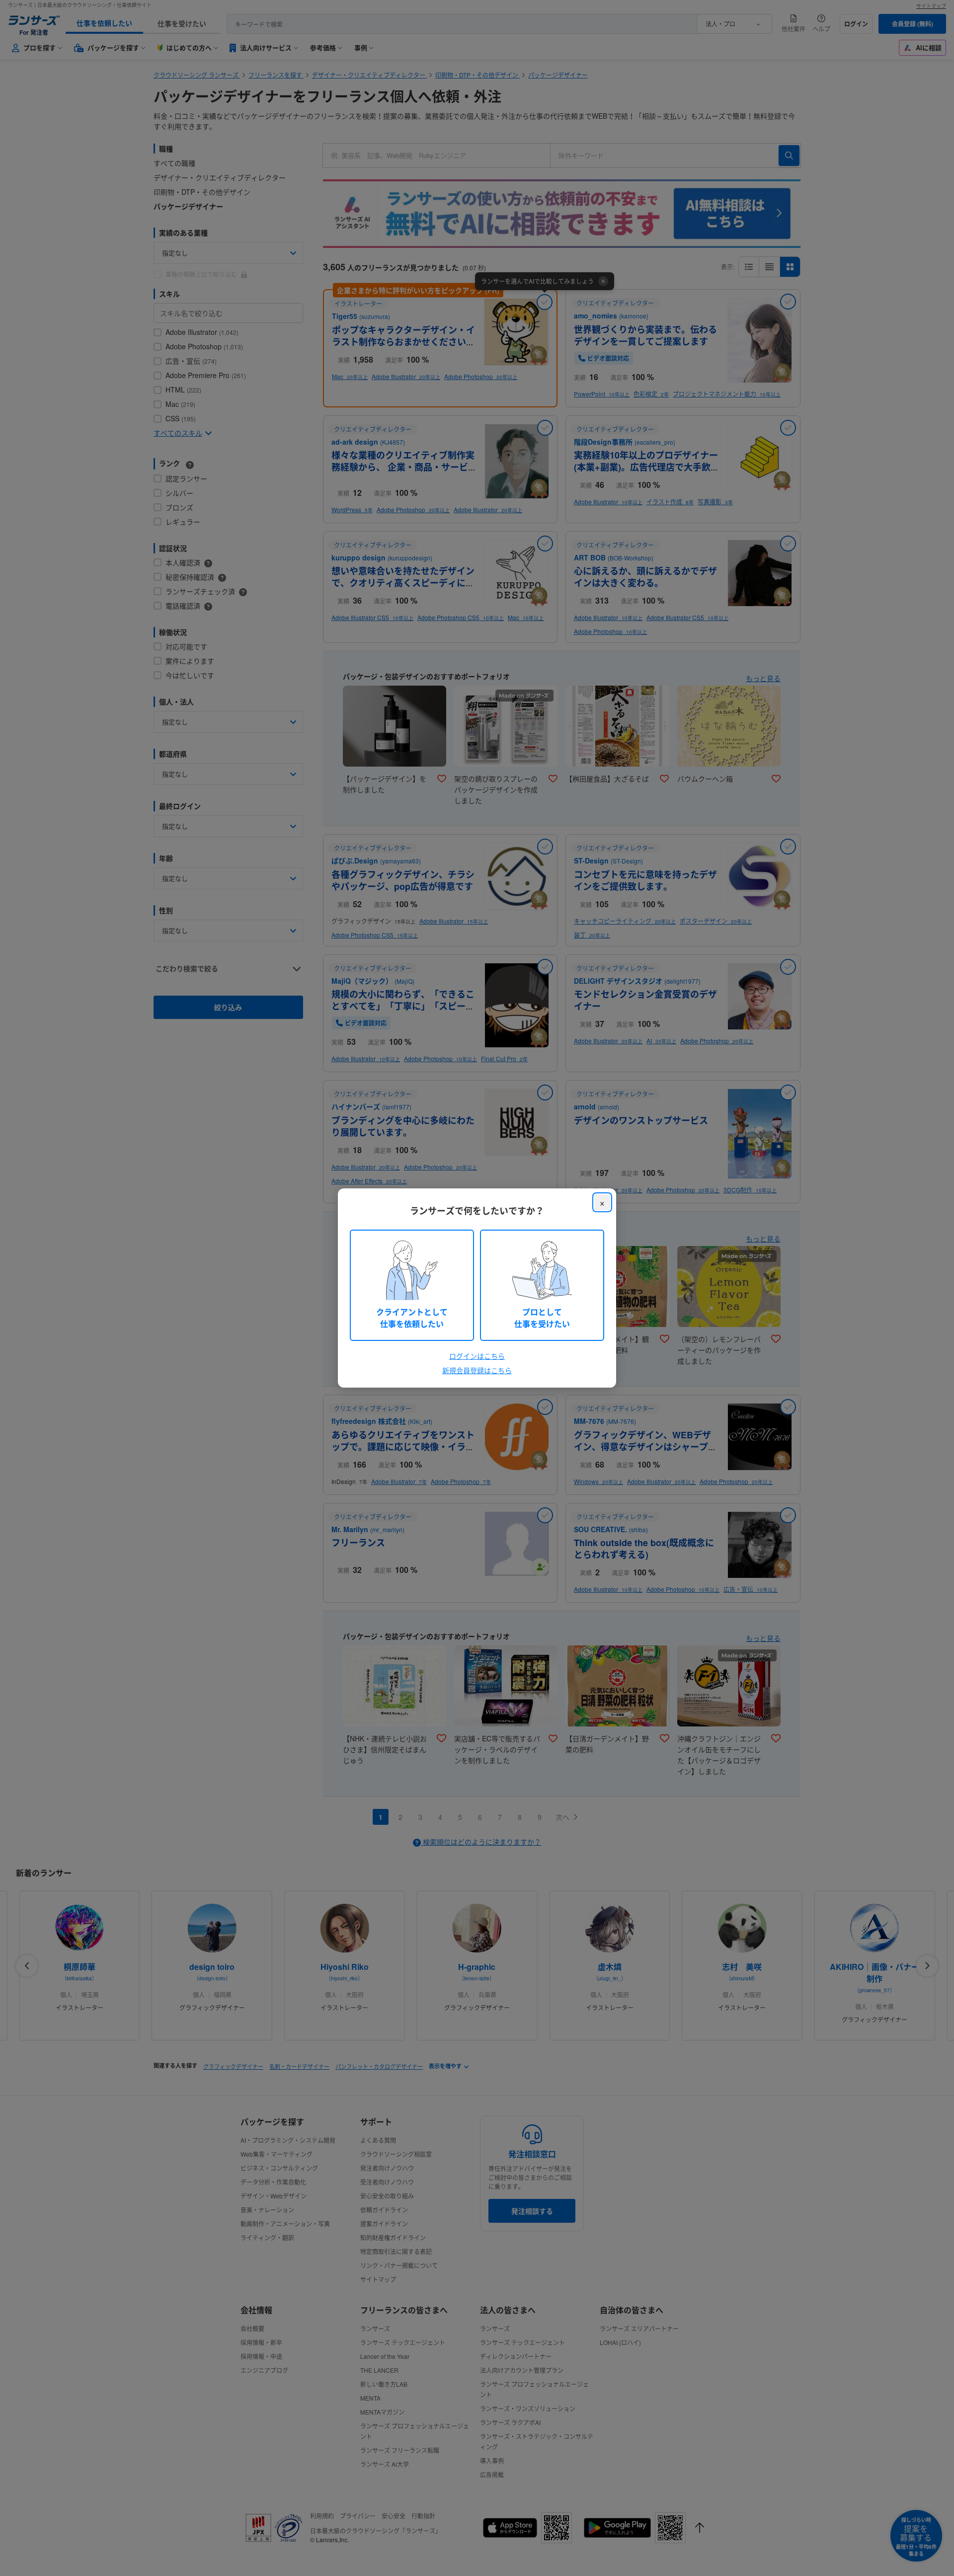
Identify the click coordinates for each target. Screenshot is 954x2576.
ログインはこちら (477, 1356)
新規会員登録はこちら (477, 1370)
